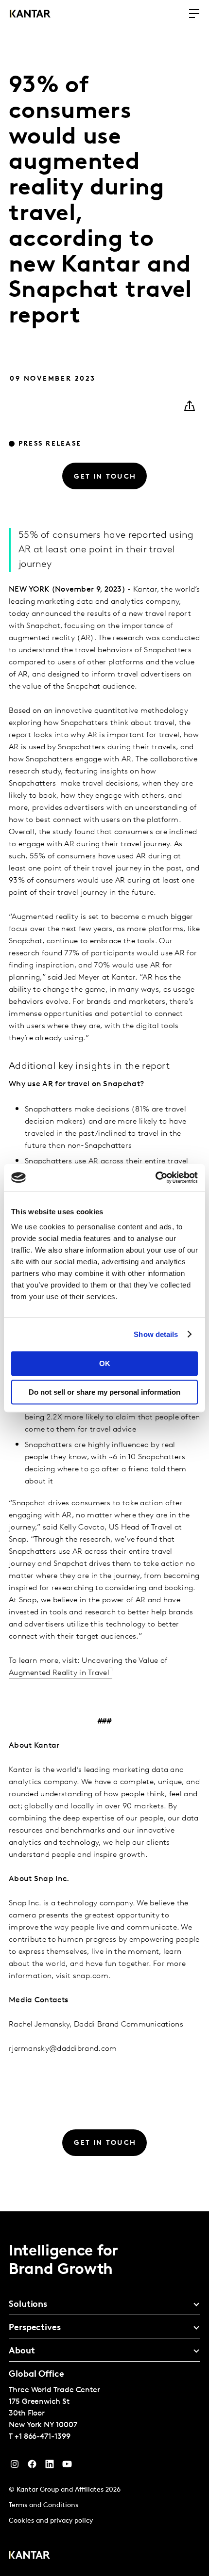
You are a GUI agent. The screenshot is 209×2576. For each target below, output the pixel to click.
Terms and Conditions (44, 2505)
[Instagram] (15, 2466)
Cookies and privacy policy (51, 2521)
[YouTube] (50, 2466)
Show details (156, 1334)
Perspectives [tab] (35, 2328)
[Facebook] (32, 2466)
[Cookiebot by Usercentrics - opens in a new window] (155, 1177)
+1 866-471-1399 (43, 2437)
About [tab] (22, 2351)
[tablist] (104, 2394)
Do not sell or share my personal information (104, 1392)
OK (105, 1363)
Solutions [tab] (28, 2305)
